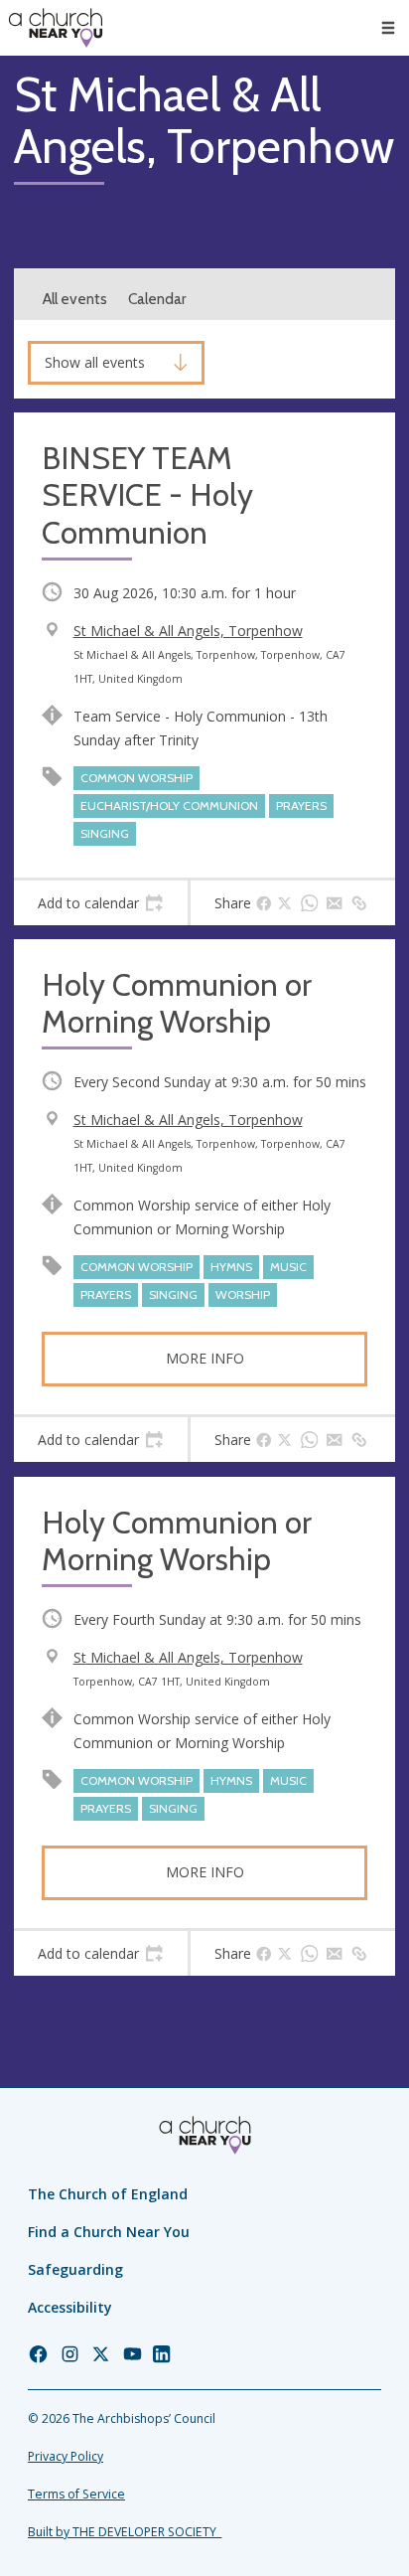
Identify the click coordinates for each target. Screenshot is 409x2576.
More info (205, 1358)
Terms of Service (76, 2494)
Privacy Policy (66, 2456)
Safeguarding (75, 2269)
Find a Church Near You (109, 2232)
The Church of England (108, 2194)
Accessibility (70, 2307)
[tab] (101, 903)
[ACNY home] (56, 28)
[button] (388, 28)
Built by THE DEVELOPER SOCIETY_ (125, 2532)
